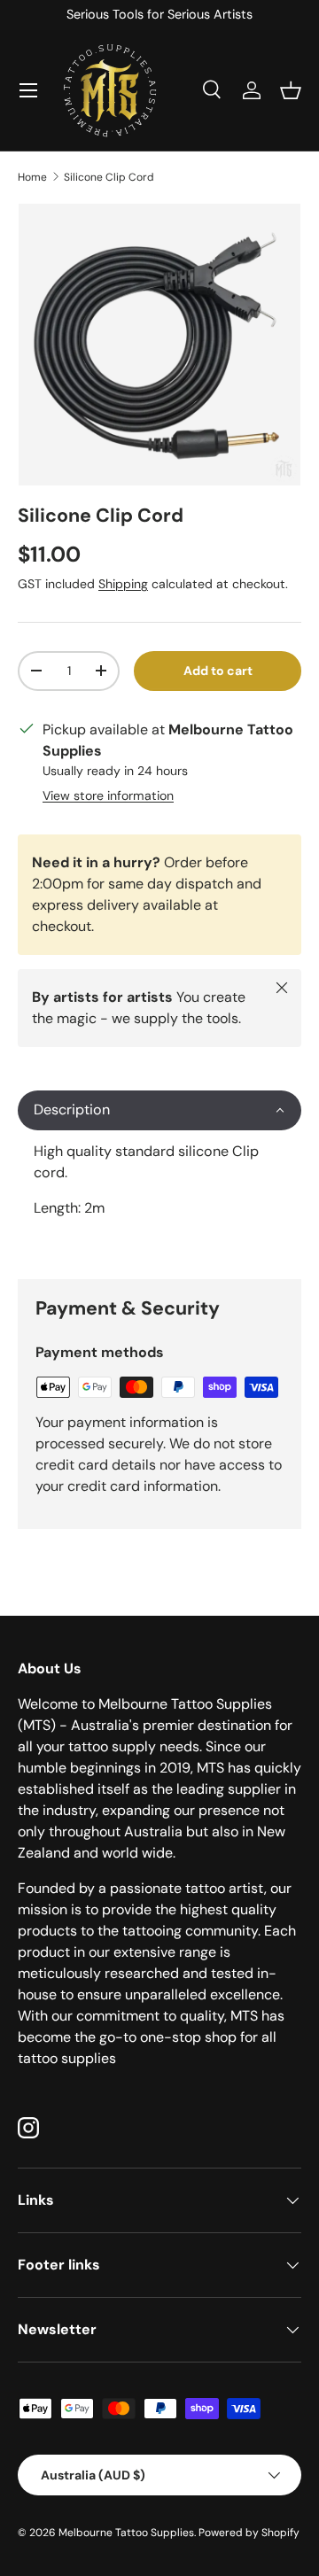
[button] (291, 90)
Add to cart (218, 671)
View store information (108, 795)
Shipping (123, 584)
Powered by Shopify (249, 2533)
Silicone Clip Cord (109, 177)
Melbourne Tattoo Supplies (126, 2533)
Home (32, 177)
